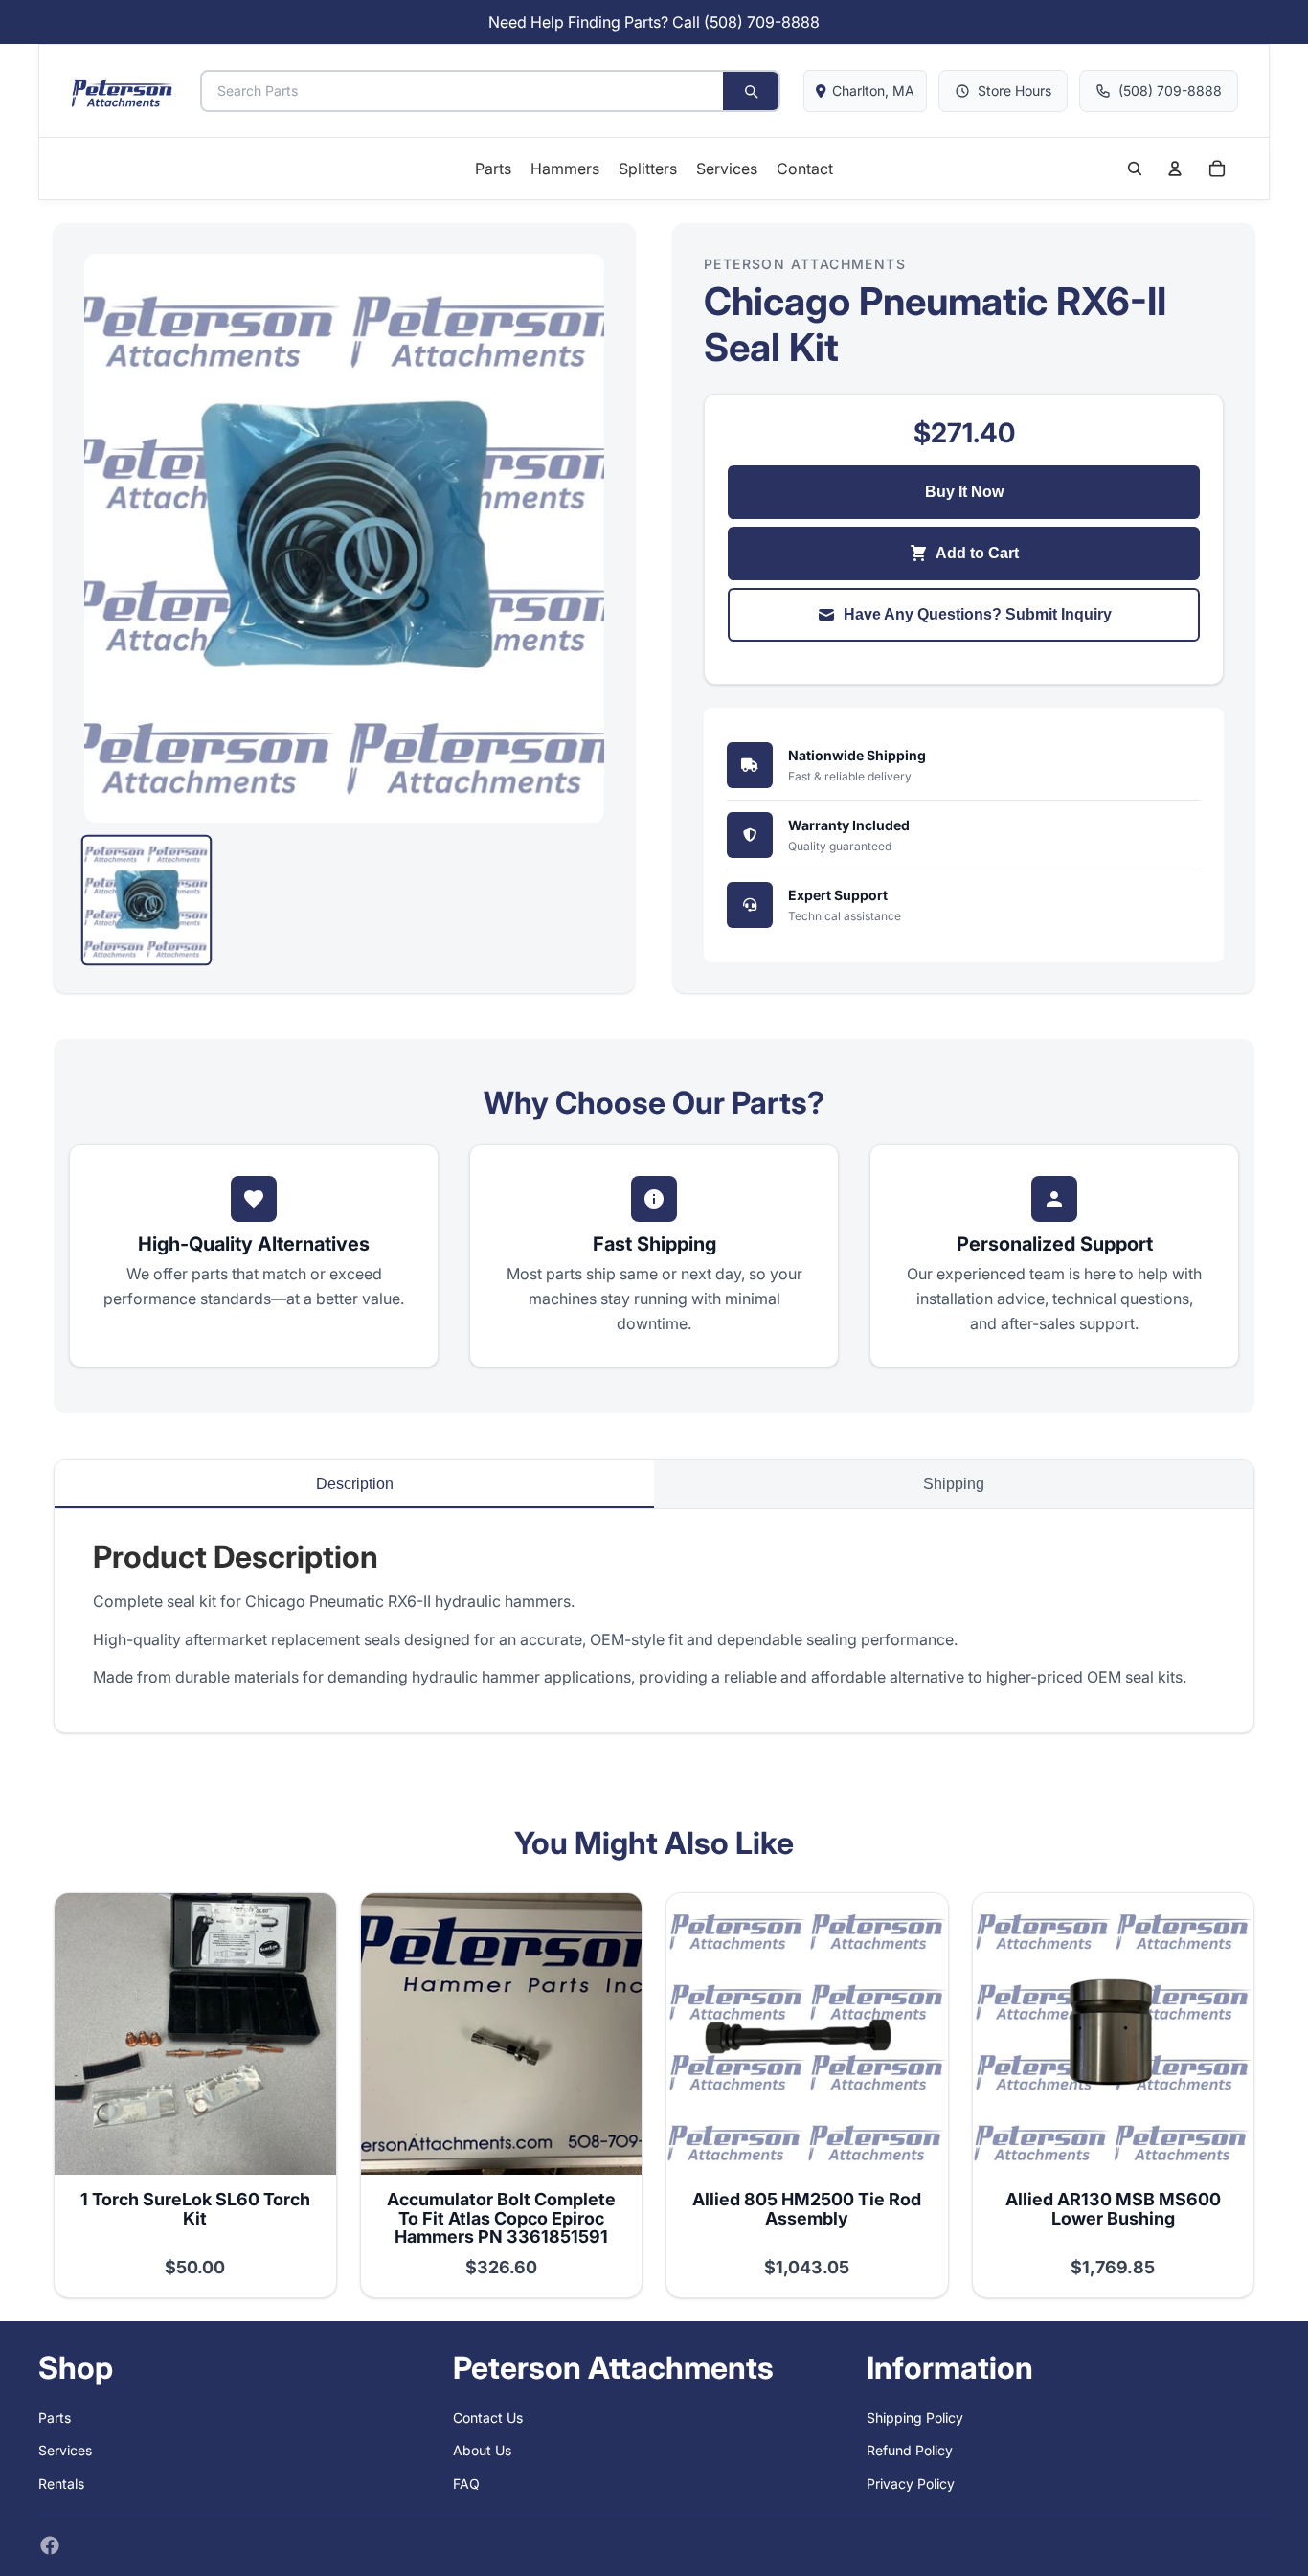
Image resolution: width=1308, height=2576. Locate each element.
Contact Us (488, 2418)
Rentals (61, 2484)
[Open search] (1135, 169)
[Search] (751, 91)
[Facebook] (50, 2545)
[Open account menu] (1175, 169)
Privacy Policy (911, 2484)
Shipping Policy (915, 2418)
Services (65, 2450)
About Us (482, 2450)
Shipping (954, 1484)
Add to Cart (977, 553)
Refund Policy (910, 2450)
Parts (55, 2418)
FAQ (466, 2484)
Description (355, 1484)
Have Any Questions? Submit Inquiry (978, 614)
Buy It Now (964, 492)
